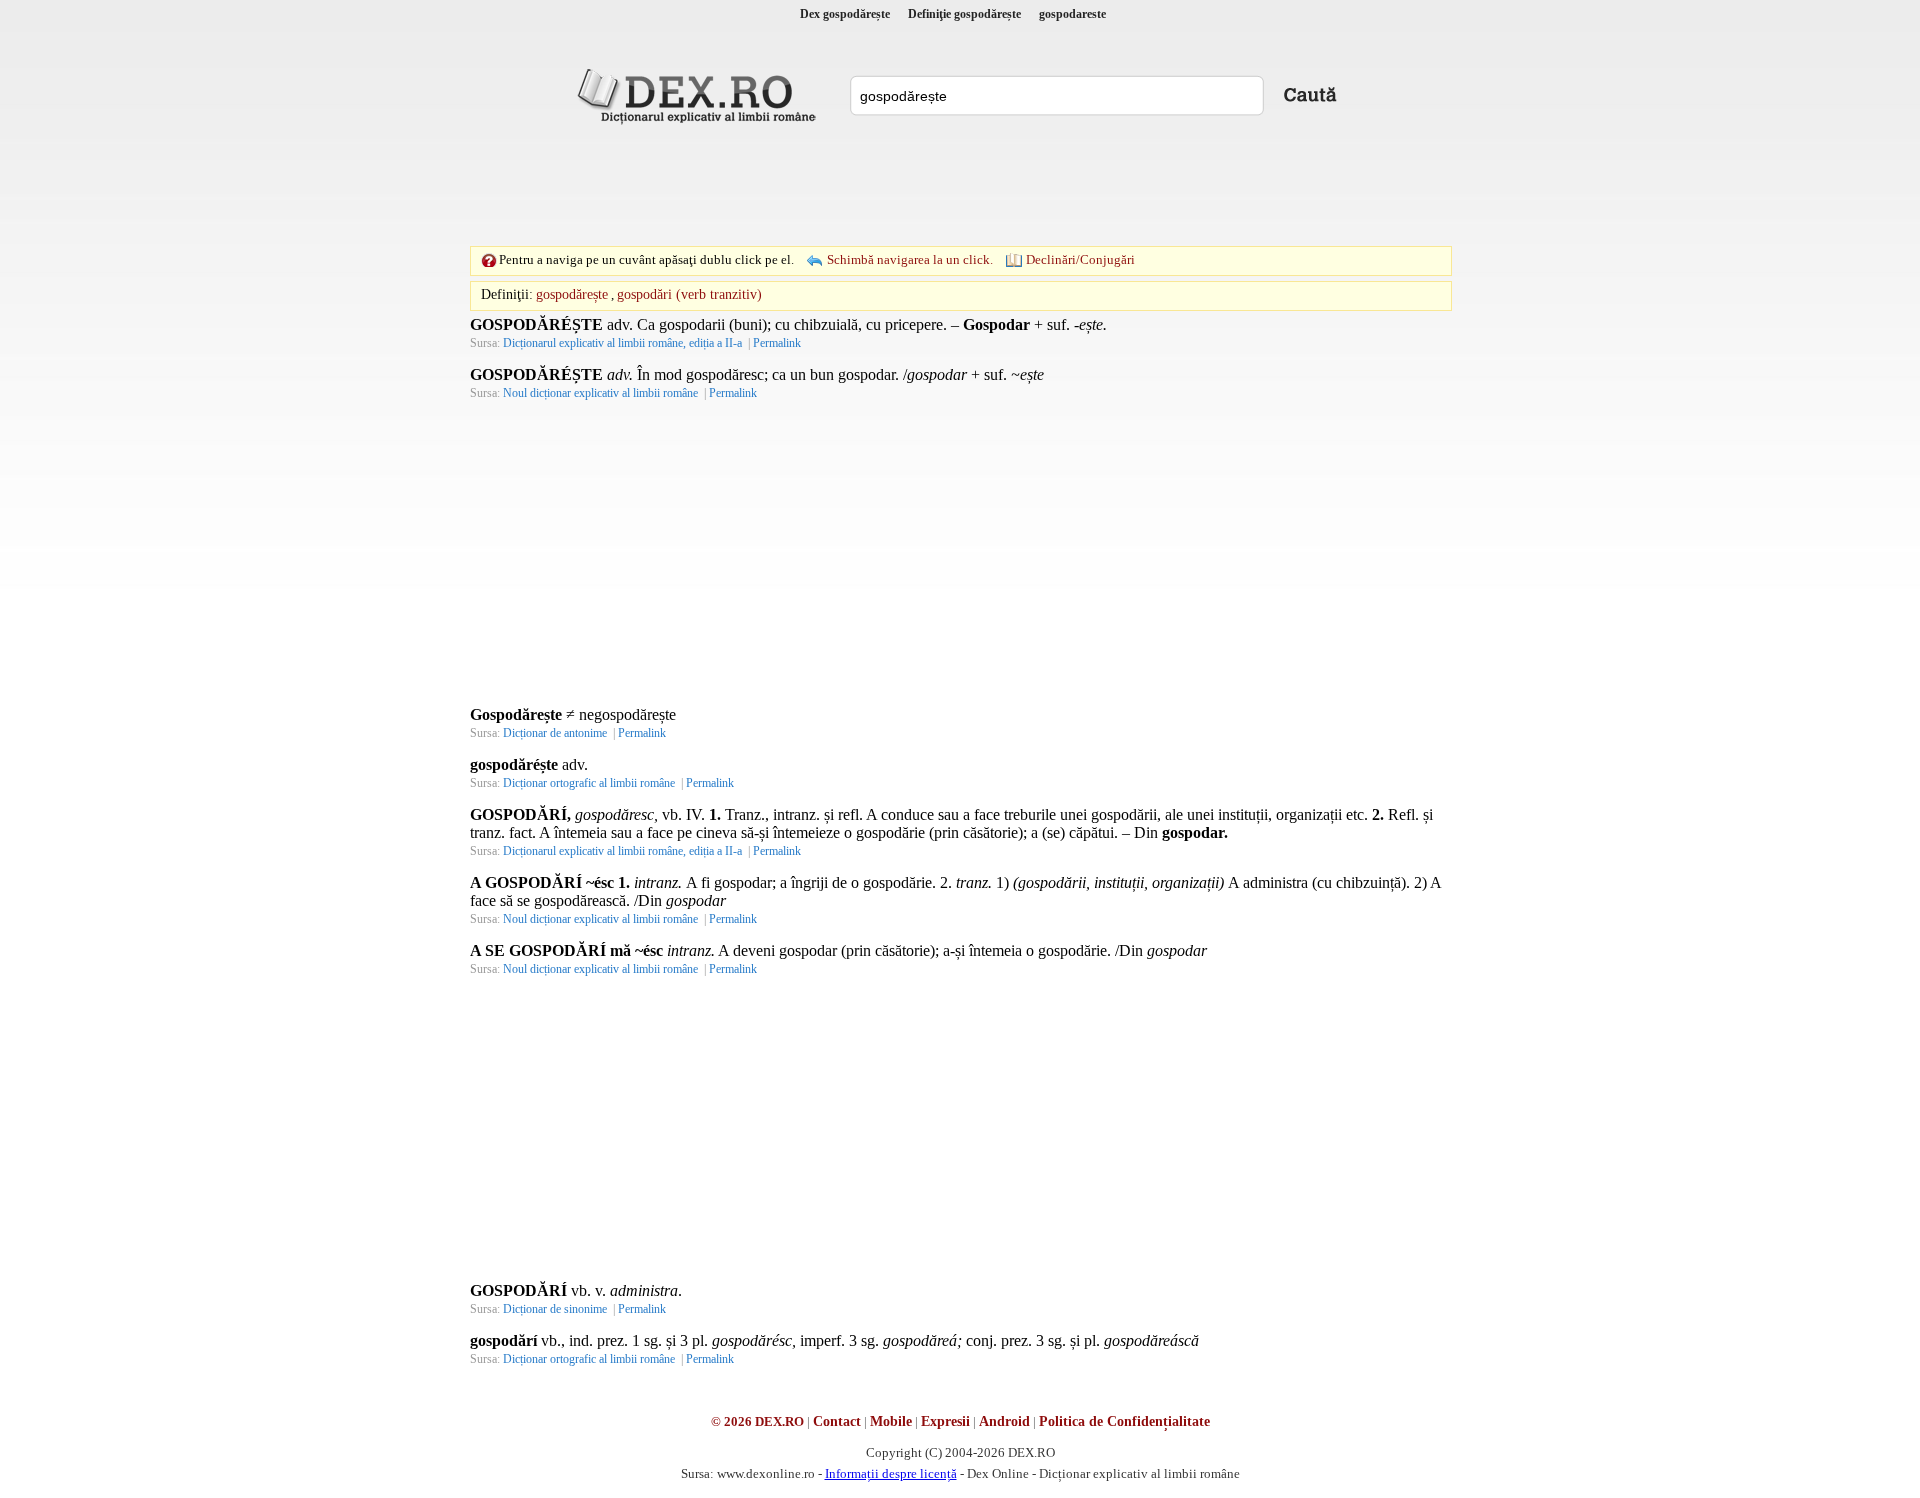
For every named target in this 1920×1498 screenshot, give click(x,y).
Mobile (891, 1421)
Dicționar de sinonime (555, 1309)
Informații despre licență (891, 1473)
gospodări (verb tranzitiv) (689, 294)
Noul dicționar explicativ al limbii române (600, 393)
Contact (837, 1421)
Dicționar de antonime (555, 733)
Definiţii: (507, 294)
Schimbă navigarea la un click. (910, 259)
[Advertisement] (960, 185)
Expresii (945, 1421)
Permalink (777, 343)
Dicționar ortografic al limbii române (589, 783)
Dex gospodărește (845, 14)
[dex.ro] (700, 95)
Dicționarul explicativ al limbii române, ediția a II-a (622, 343)
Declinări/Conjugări (1080, 259)
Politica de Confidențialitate (1124, 1421)
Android (1004, 1421)
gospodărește (572, 294)
